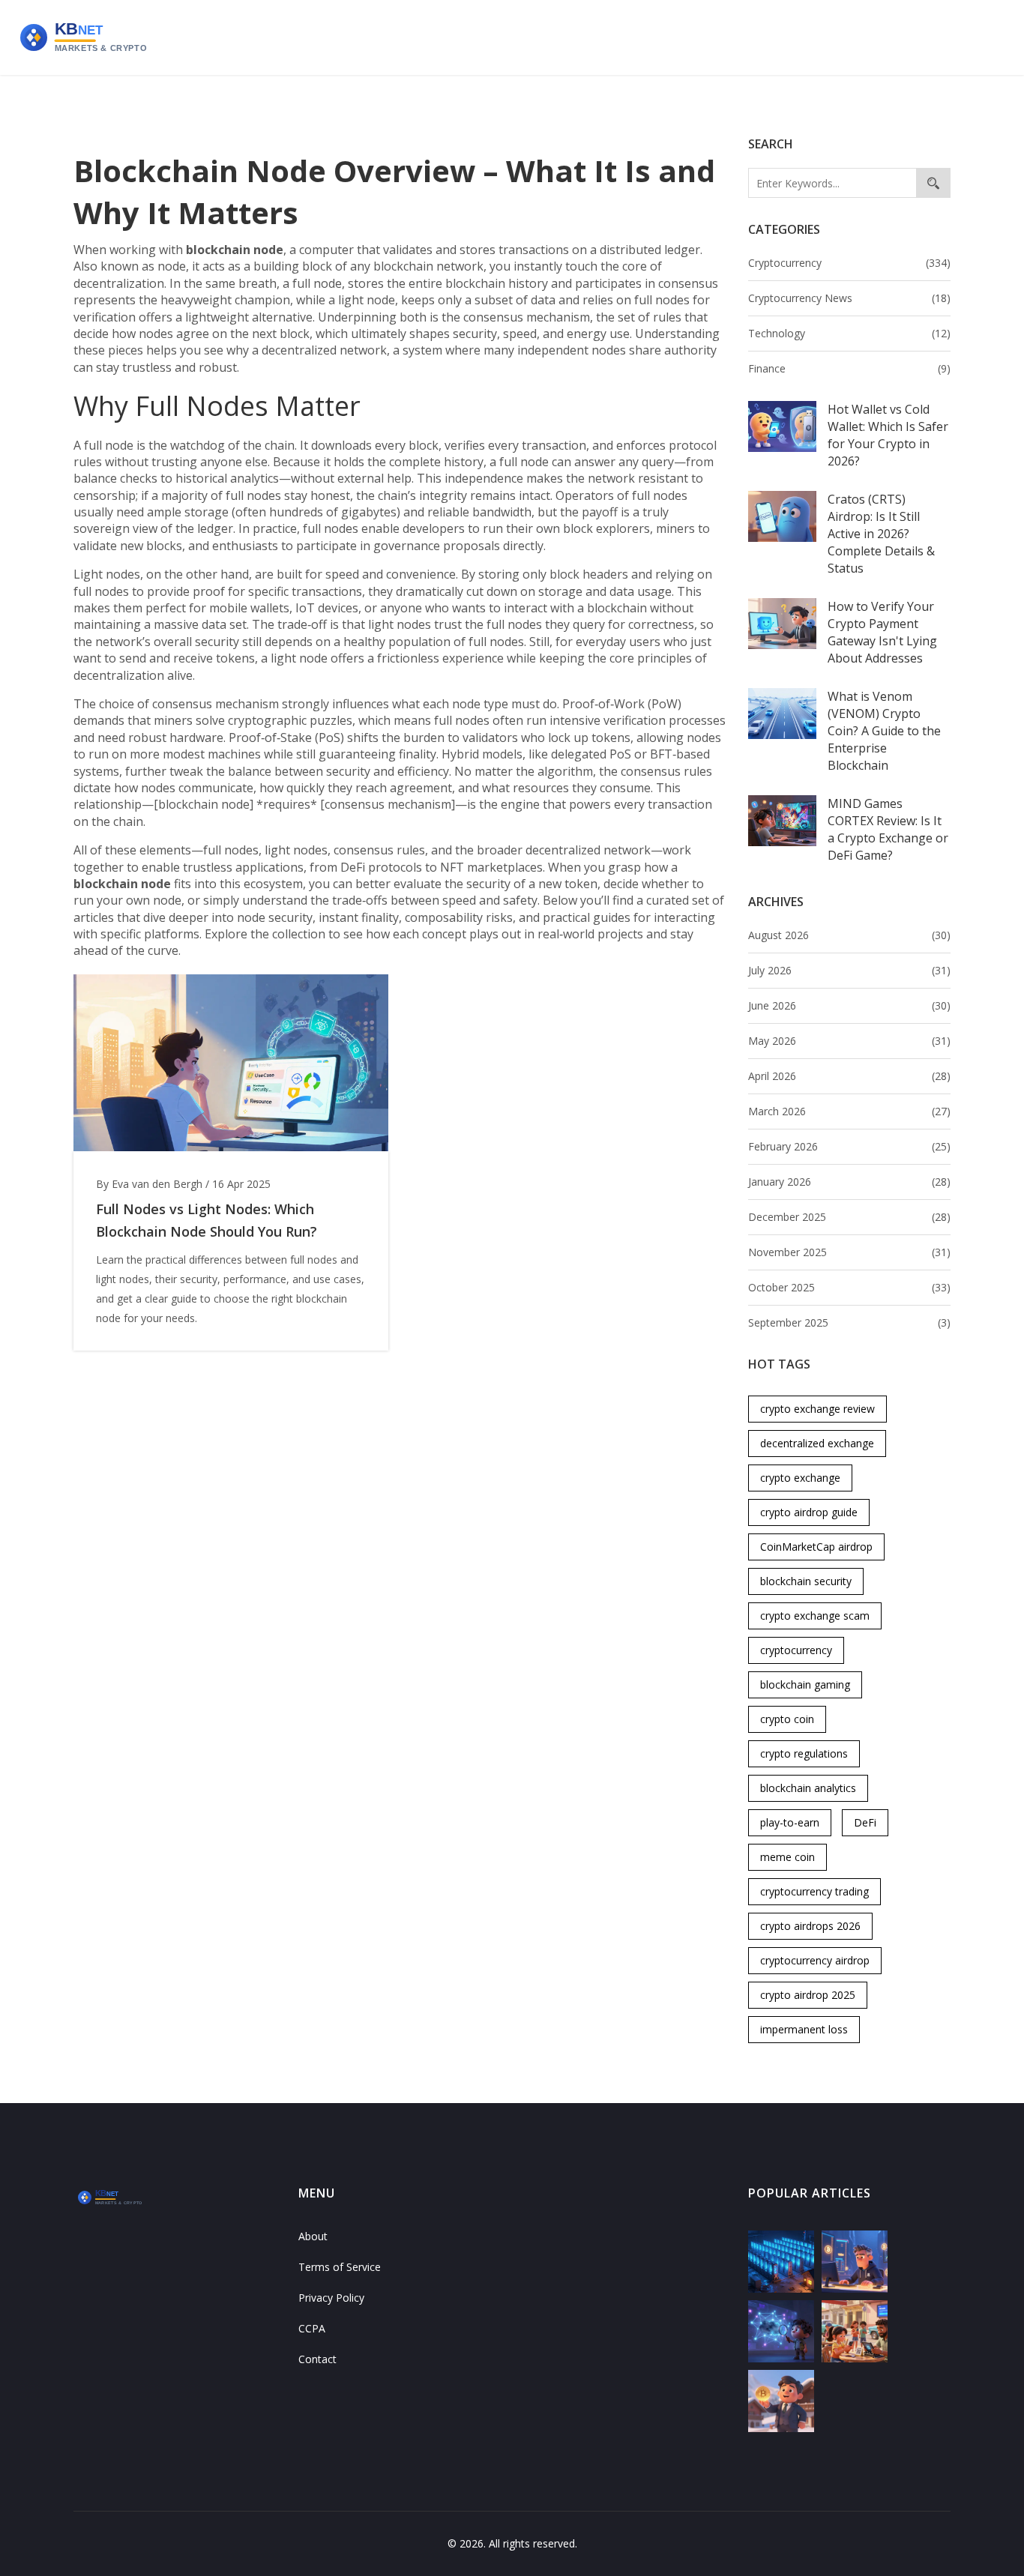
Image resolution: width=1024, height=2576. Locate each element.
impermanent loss (804, 2029)
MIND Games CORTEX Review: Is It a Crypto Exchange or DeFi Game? (888, 829)
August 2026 (849, 935)
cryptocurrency (796, 1650)
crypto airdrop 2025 (808, 1995)
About (313, 2236)
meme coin (787, 1857)
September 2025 (849, 1322)
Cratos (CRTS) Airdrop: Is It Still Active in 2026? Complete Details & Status (881, 534)
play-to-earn (790, 1822)
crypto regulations (804, 1753)
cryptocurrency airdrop (815, 1960)
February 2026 (849, 1146)
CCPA (312, 2328)
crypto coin (787, 1719)
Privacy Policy (331, 2298)
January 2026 (849, 1182)
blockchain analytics (808, 1788)
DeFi (865, 1822)
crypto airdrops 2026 (810, 1926)
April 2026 (849, 1076)
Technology (849, 333)
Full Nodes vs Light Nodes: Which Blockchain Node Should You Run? (207, 1220)
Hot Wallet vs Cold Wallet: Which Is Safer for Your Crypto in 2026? (888, 435)
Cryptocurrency (849, 263)
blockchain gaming (805, 1684)
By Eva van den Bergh (149, 1184)
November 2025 (849, 1252)
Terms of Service (340, 2267)
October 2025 (849, 1287)
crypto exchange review (817, 1409)
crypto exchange (800, 1478)
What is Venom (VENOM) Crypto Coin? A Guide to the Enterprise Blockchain (884, 731)
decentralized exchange (817, 1443)
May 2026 (849, 1041)
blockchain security (806, 1581)
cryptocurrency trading (814, 1891)
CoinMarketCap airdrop (816, 1547)
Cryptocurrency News (849, 298)
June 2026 (849, 1005)
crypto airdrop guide (809, 1512)
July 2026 (849, 970)
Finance (849, 368)
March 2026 (849, 1111)
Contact (317, 2359)
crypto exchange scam (815, 1616)
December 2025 (849, 1217)
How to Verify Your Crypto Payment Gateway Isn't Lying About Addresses (882, 632)
